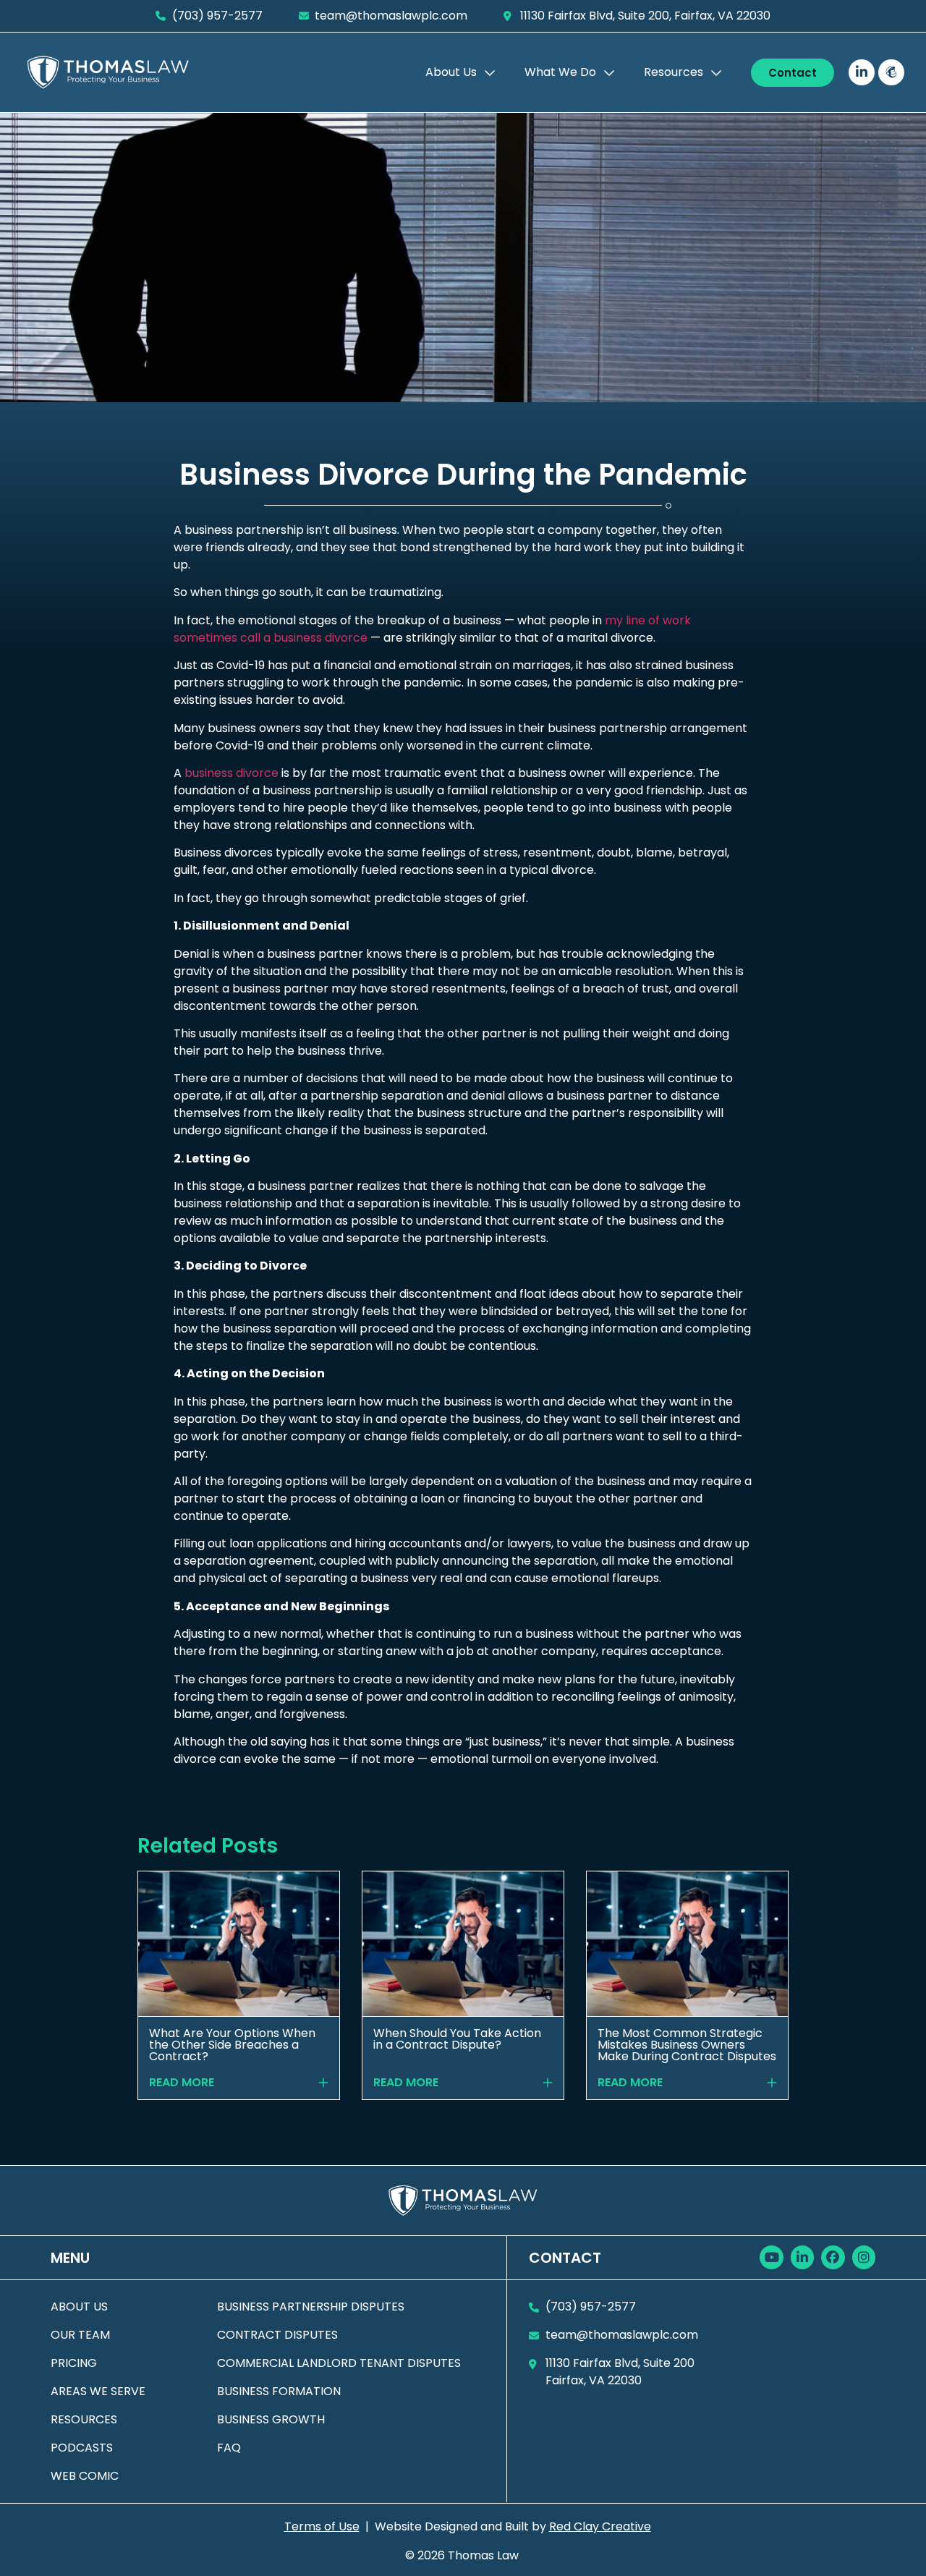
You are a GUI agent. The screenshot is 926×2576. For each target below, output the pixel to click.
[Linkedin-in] (862, 72)
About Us (451, 72)
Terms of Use (322, 2526)
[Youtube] (771, 2257)
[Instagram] (864, 2257)
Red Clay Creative (600, 2526)
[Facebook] (833, 2257)
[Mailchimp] (891, 72)
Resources (674, 72)
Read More (182, 2083)
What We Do (560, 72)
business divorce (231, 773)
